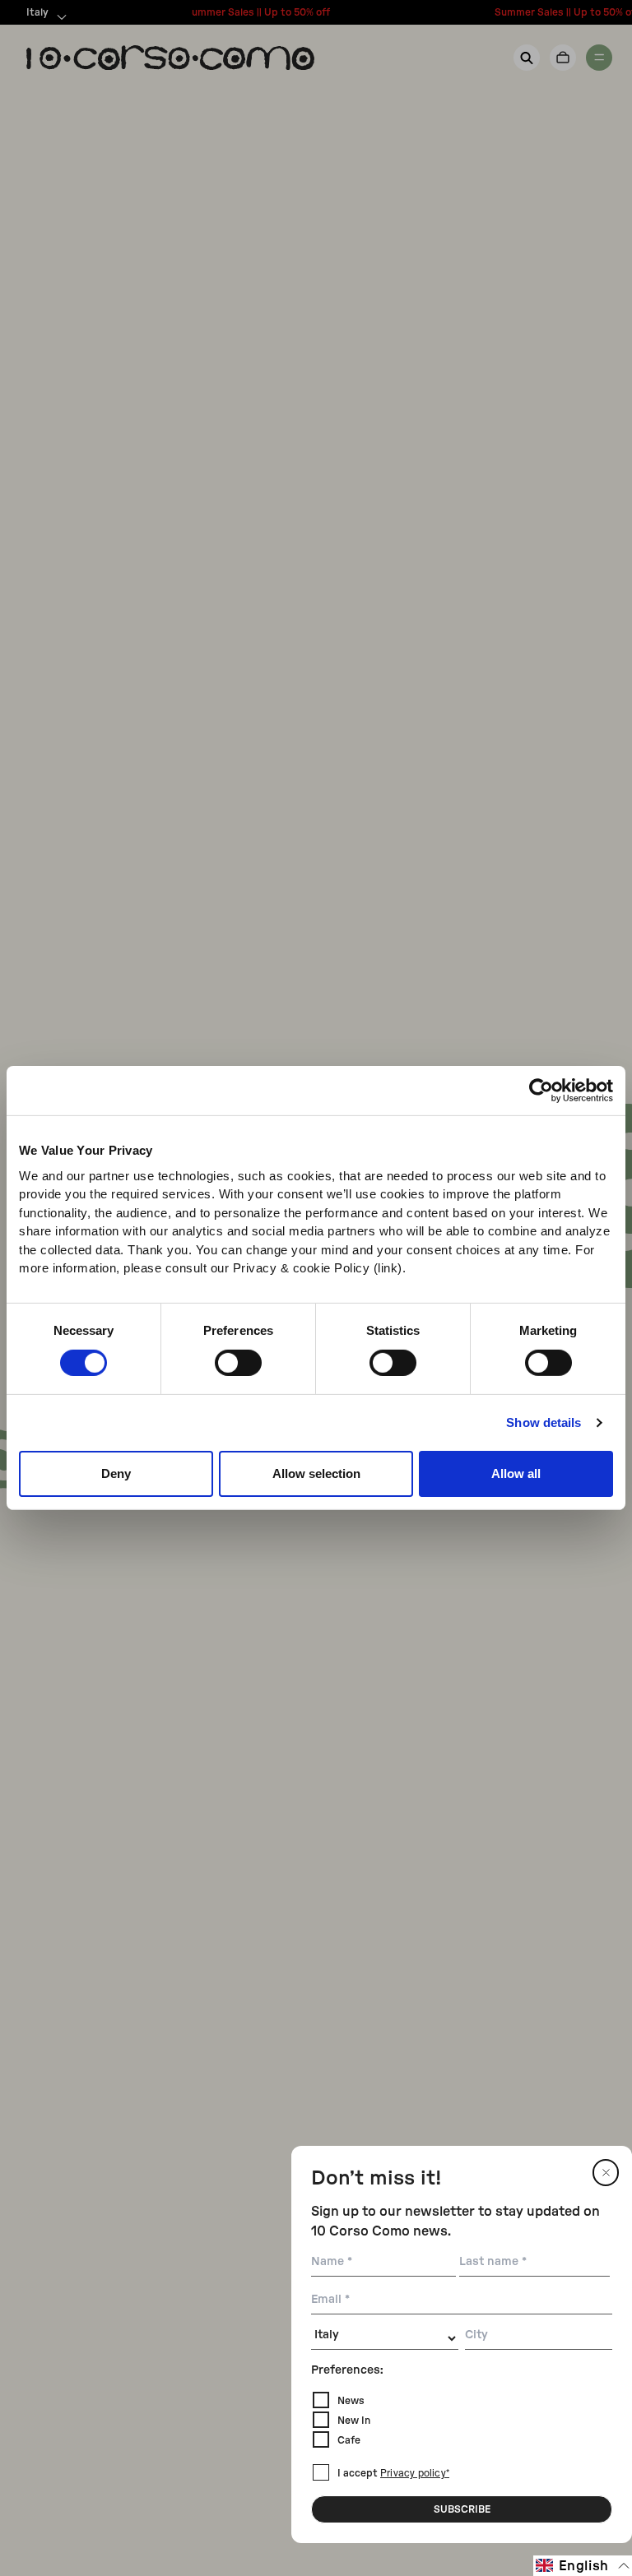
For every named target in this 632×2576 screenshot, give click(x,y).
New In (354, 2421)
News (351, 2401)
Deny (116, 1473)
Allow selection (316, 1473)
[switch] (238, 1363)
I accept (393, 2473)
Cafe (349, 2440)
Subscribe (462, 2509)
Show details (544, 1422)
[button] (583, 2566)
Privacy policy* (415, 2474)
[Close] (606, 2173)
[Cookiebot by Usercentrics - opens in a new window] (541, 1091)
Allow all (516, 1473)
